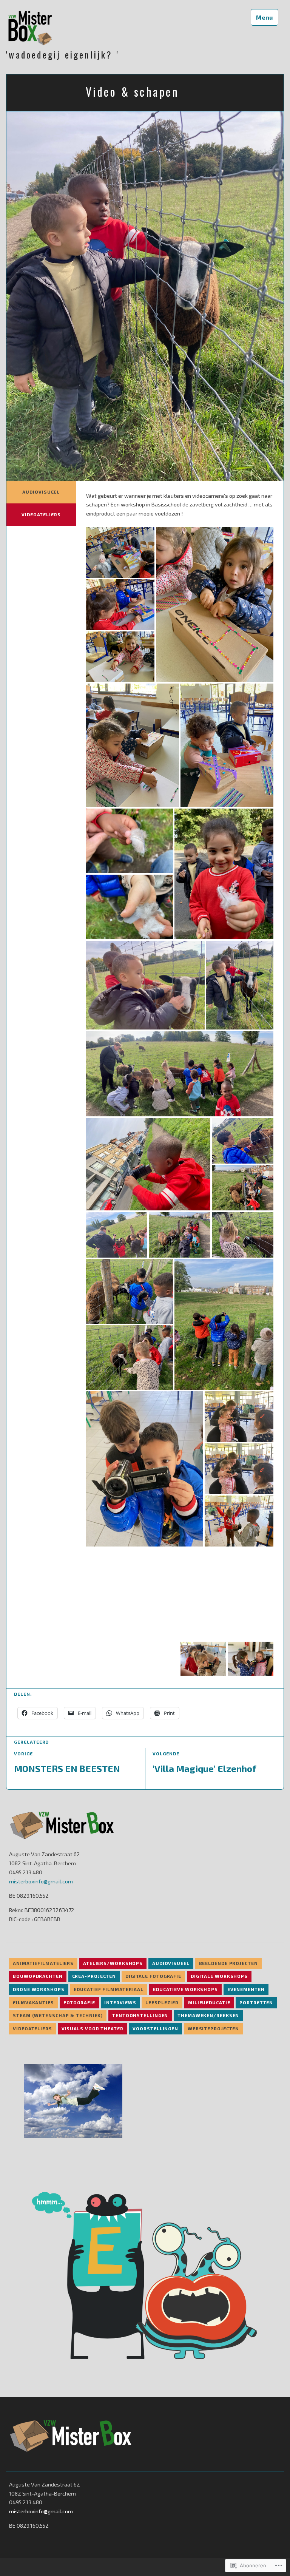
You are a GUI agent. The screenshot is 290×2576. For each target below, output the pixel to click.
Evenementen (246, 1989)
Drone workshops (39, 1989)
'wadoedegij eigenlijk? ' (63, 55)
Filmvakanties (33, 2002)
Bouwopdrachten (38, 1976)
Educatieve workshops (185, 1989)
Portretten (256, 2002)
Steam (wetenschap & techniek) (58, 2015)
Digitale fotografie (153, 1976)
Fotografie (79, 2002)
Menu (264, 17)
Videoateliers (41, 514)
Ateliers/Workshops (113, 1963)
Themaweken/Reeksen (208, 2015)
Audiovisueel (41, 492)
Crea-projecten (94, 1976)
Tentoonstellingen (140, 2015)
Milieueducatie (209, 2002)
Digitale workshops (219, 1976)
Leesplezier (162, 2002)
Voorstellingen (155, 2028)
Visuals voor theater (93, 2028)
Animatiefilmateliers (43, 1963)
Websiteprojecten (213, 2028)
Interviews (120, 2002)
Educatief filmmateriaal (109, 1989)
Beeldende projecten (228, 1963)
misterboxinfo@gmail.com (41, 1881)
